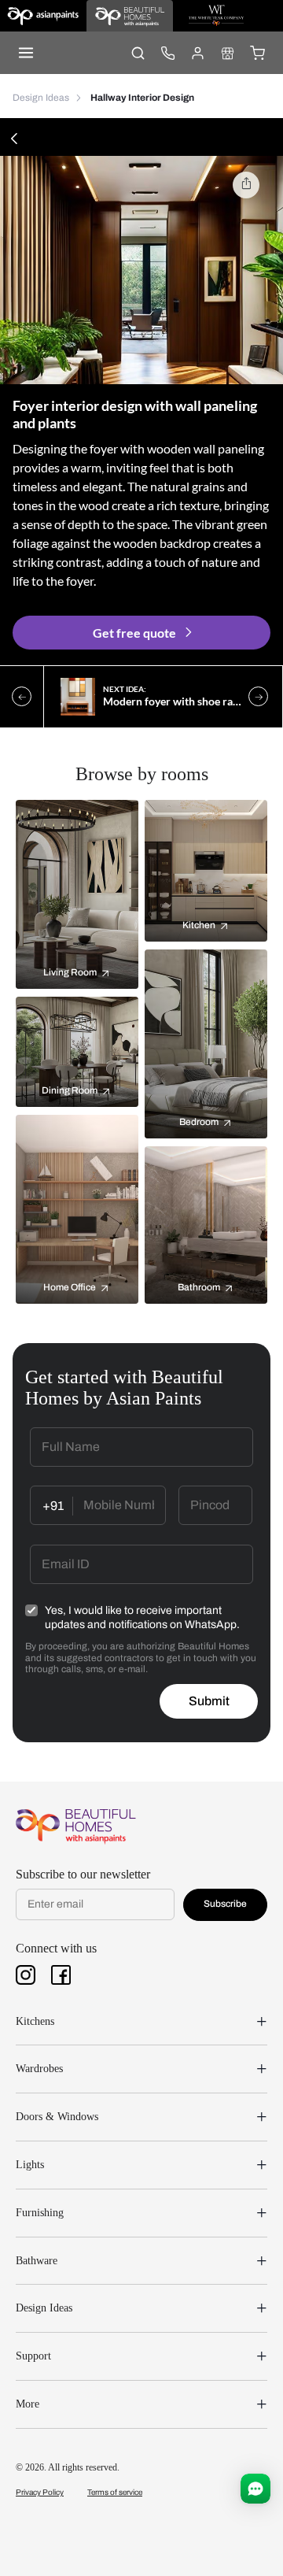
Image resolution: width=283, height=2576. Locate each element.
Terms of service (115, 2492)
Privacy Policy (40, 2492)
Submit (209, 1701)
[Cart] (257, 53)
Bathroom (199, 1287)
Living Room (70, 972)
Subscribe (225, 1904)
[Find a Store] (227, 53)
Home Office (70, 1287)
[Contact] (167, 53)
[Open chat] (255, 2489)
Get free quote (134, 633)
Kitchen (199, 925)
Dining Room (70, 1090)
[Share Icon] (246, 185)
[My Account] (197, 53)
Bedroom (199, 1122)
